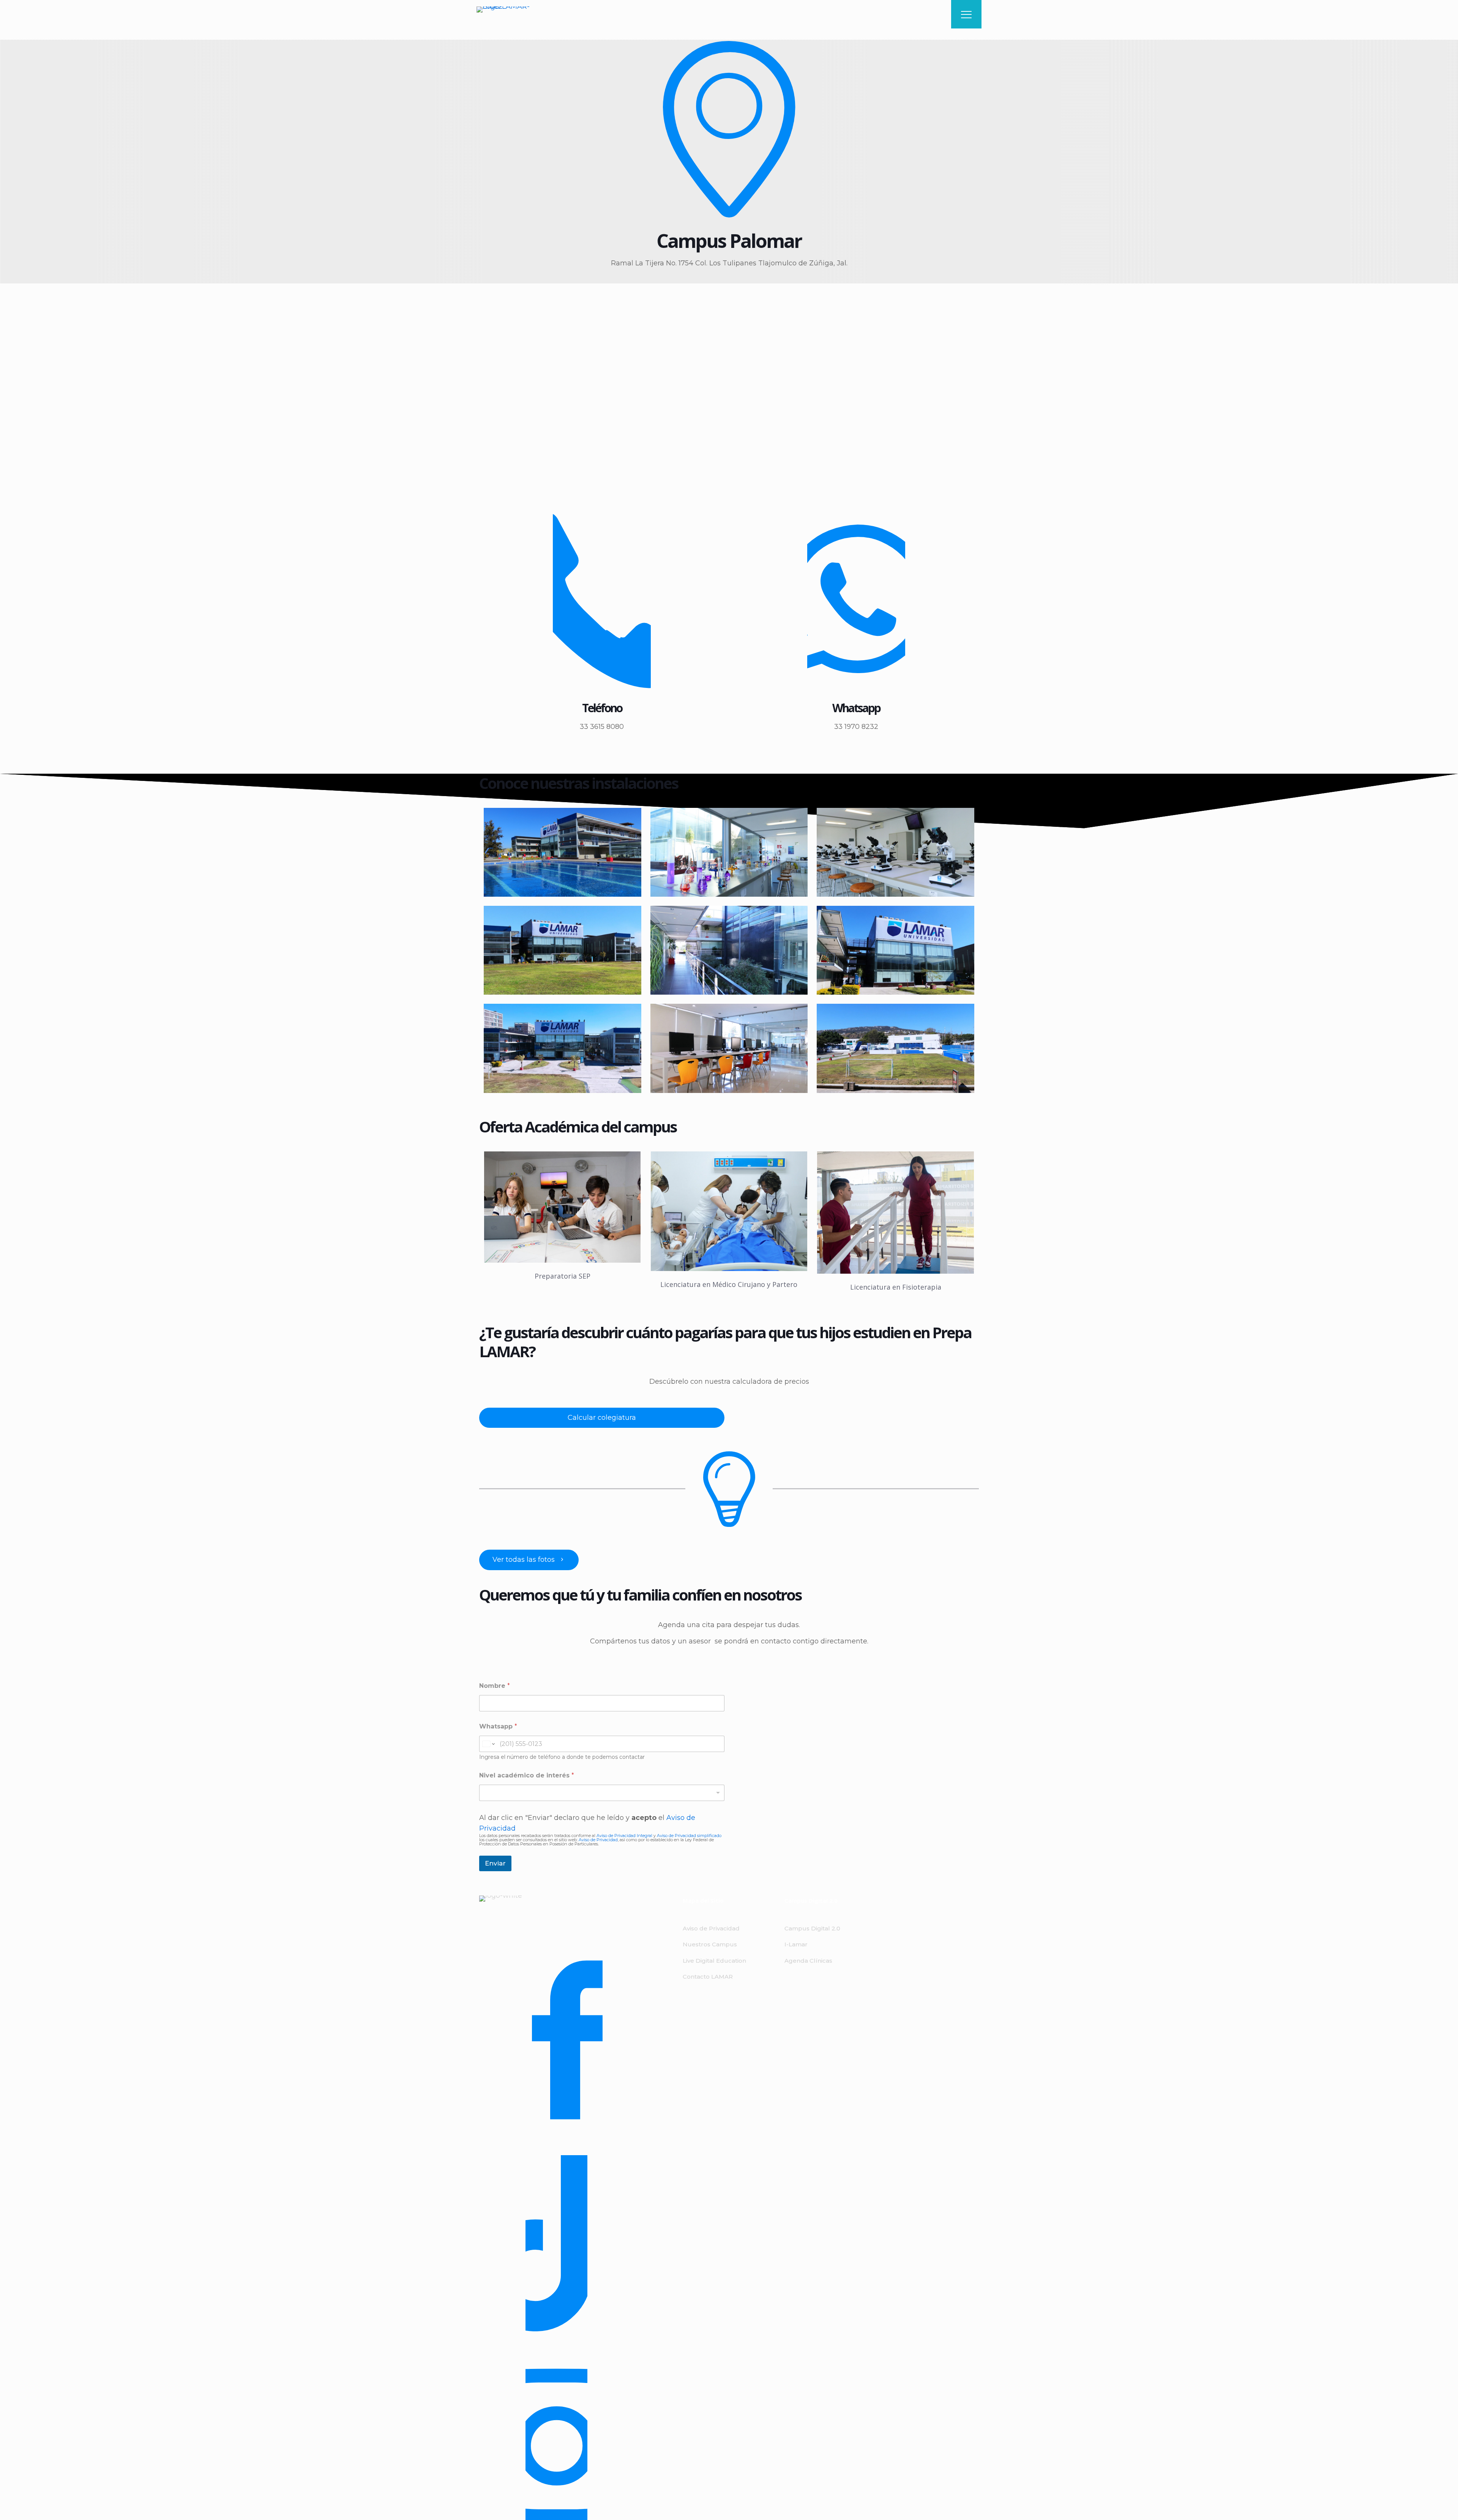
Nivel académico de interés (527, 1775)
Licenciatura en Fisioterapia (896, 1287)
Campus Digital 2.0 (812, 1928)
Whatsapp (498, 1726)
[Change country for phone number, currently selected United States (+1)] (488, 1744)
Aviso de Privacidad (598, 1840)
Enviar (495, 1863)
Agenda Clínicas (808, 1961)
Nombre (495, 1686)
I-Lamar (796, 1944)
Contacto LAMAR (708, 1977)
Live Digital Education (714, 1961)
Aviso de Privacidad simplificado (689, 1836)
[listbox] (602, 1793)
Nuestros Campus (710, 1944)
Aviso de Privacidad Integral (625, 1836)
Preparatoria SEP (563, 1276)
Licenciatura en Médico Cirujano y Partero (729, 1284)
